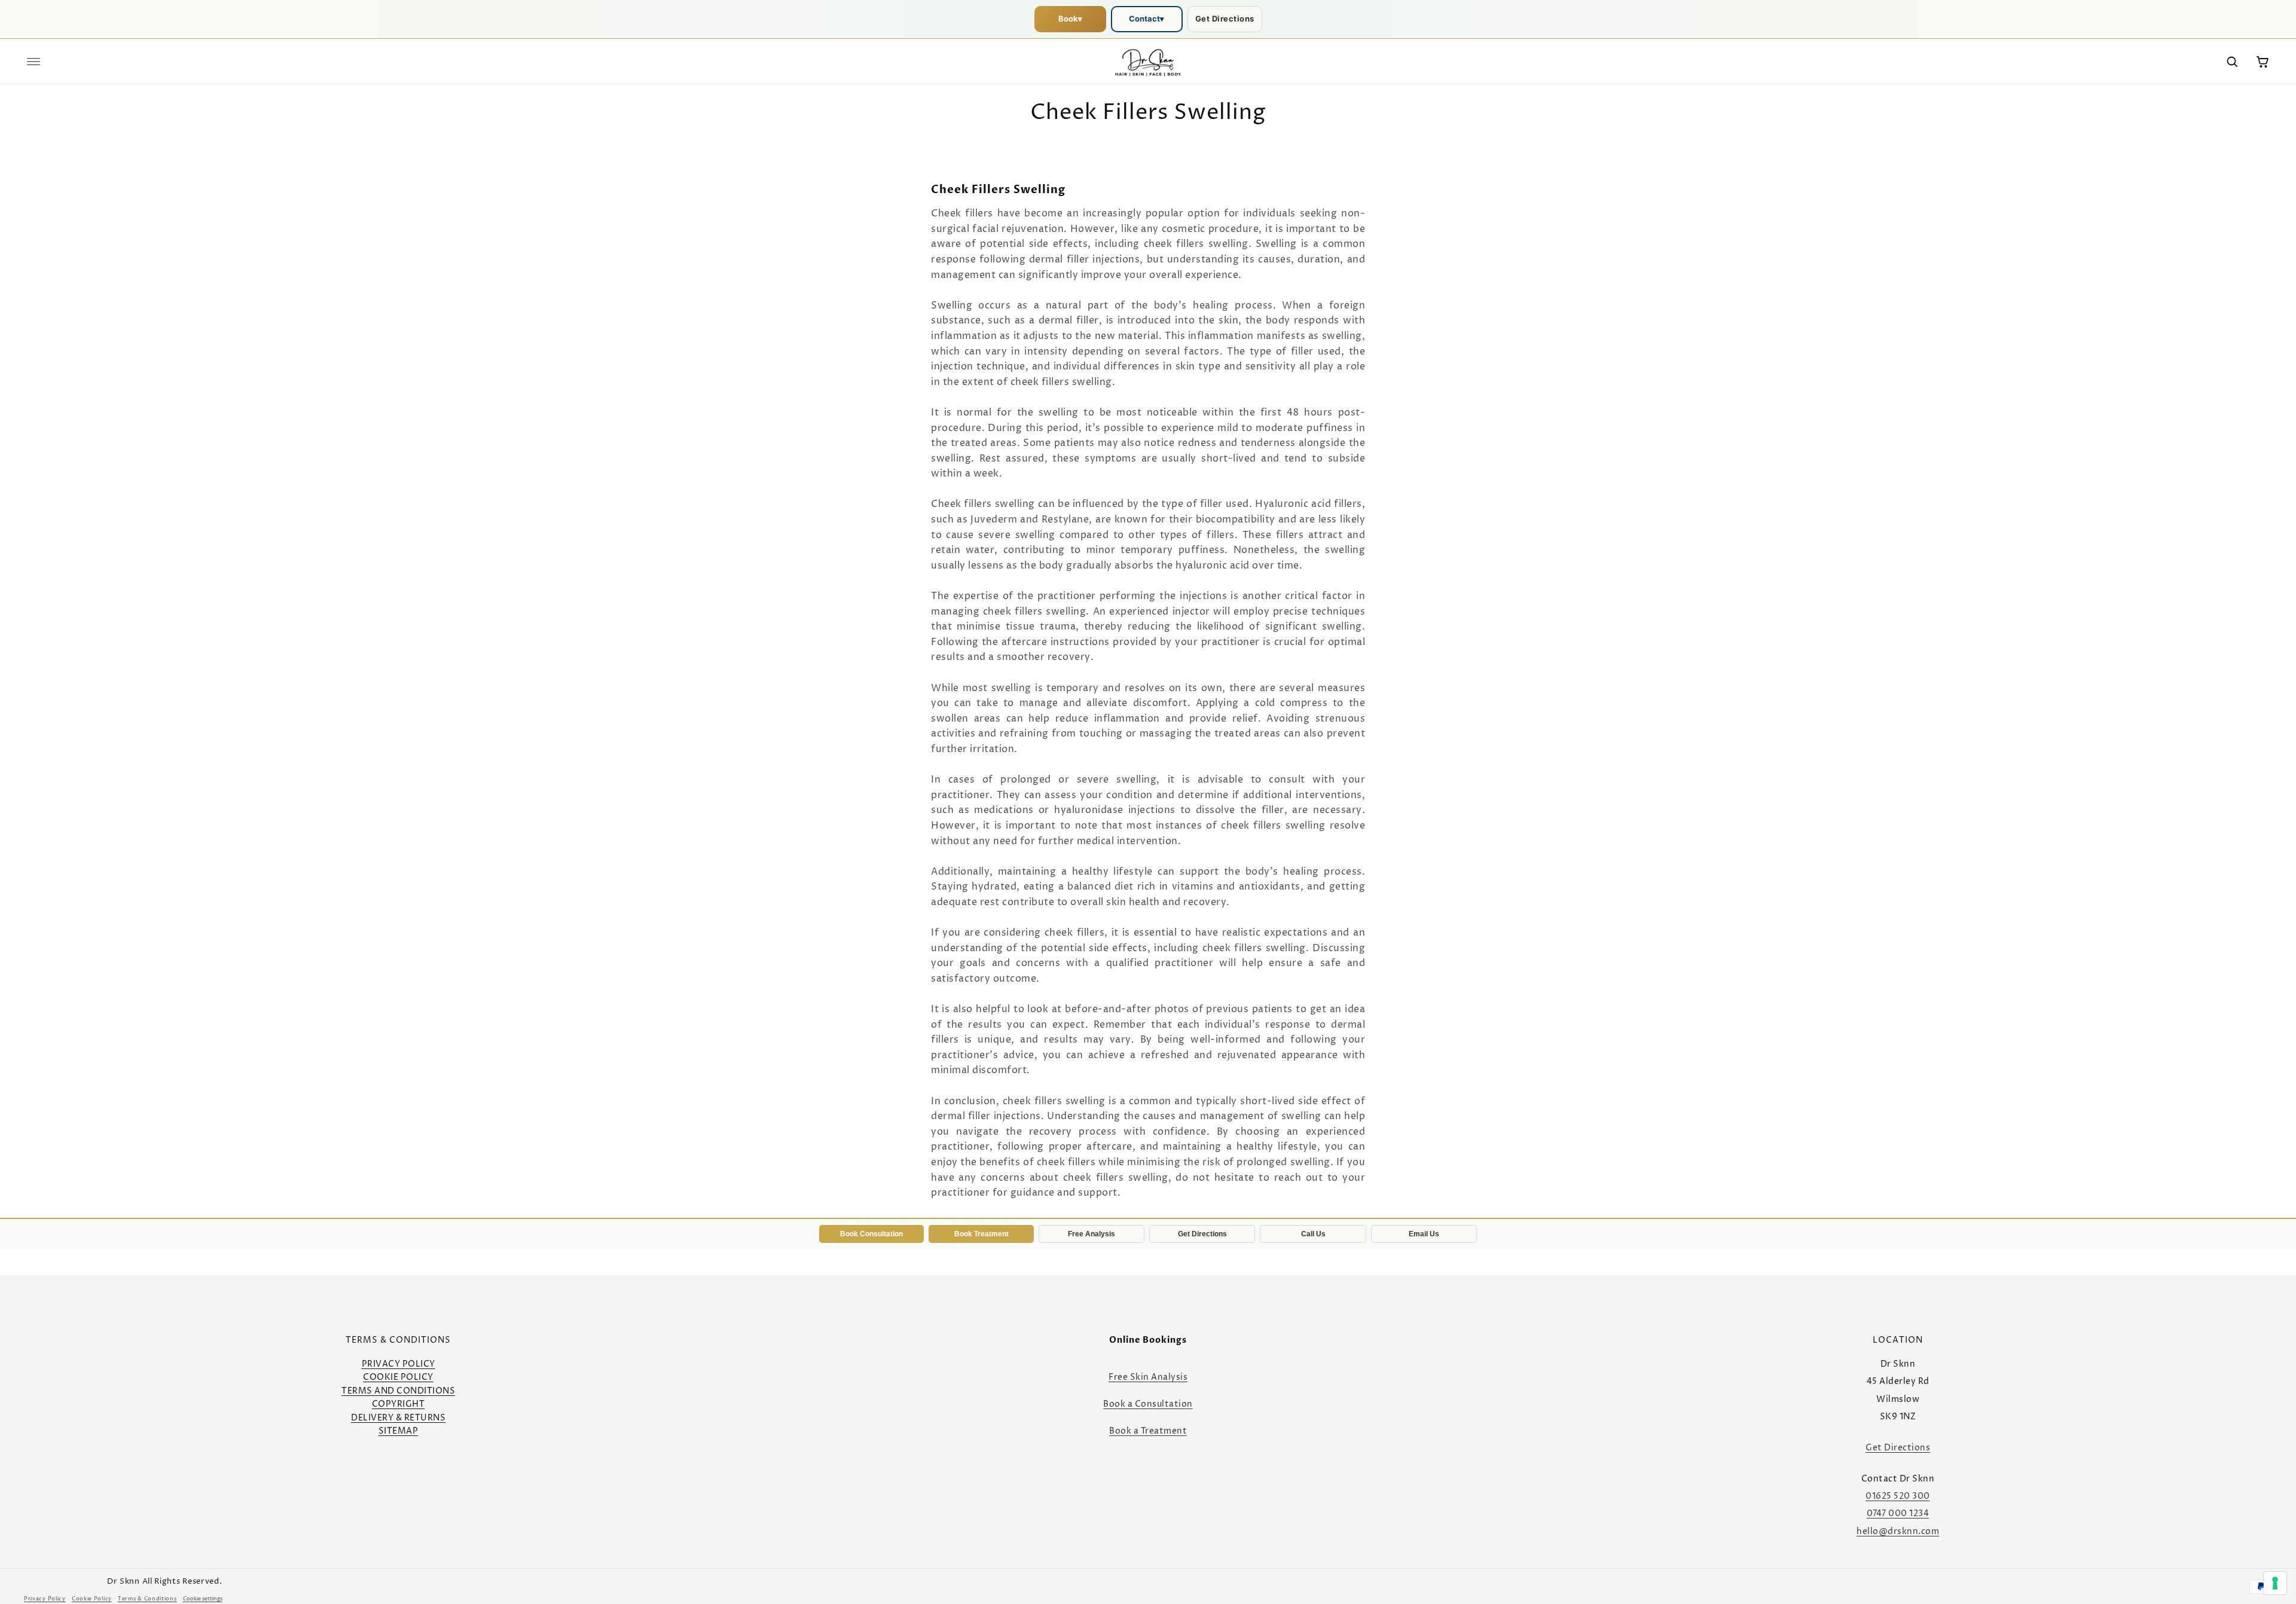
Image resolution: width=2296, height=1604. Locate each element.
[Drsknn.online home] (1148, 62)
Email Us (1424, 1234)
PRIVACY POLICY (399, 1364)
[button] (33, 62)
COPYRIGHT (399, 1404)
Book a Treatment (1148, 1431)
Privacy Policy (45, 1599)
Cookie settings (203, 1599)
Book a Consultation (1148, 1404)
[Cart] (2263, 62)
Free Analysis (1091, 1234)
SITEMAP (399, 1431)
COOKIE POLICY (398, 1377)
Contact (1147, 19)
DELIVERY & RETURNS (398, 1418)
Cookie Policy (92, 1599)
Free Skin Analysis (1148, 1377)
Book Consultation (871, 1234)
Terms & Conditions (147, 1599)
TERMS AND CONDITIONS (398, 1391)
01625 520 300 (1898, 1496)
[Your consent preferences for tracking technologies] (2275, 1583)
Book (1070, 19)
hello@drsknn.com (1898, 1531)
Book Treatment (981, 1234)
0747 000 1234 (1898, 1513)
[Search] (2232, 62)
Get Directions (1225, 19)
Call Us (1313, 1234)
